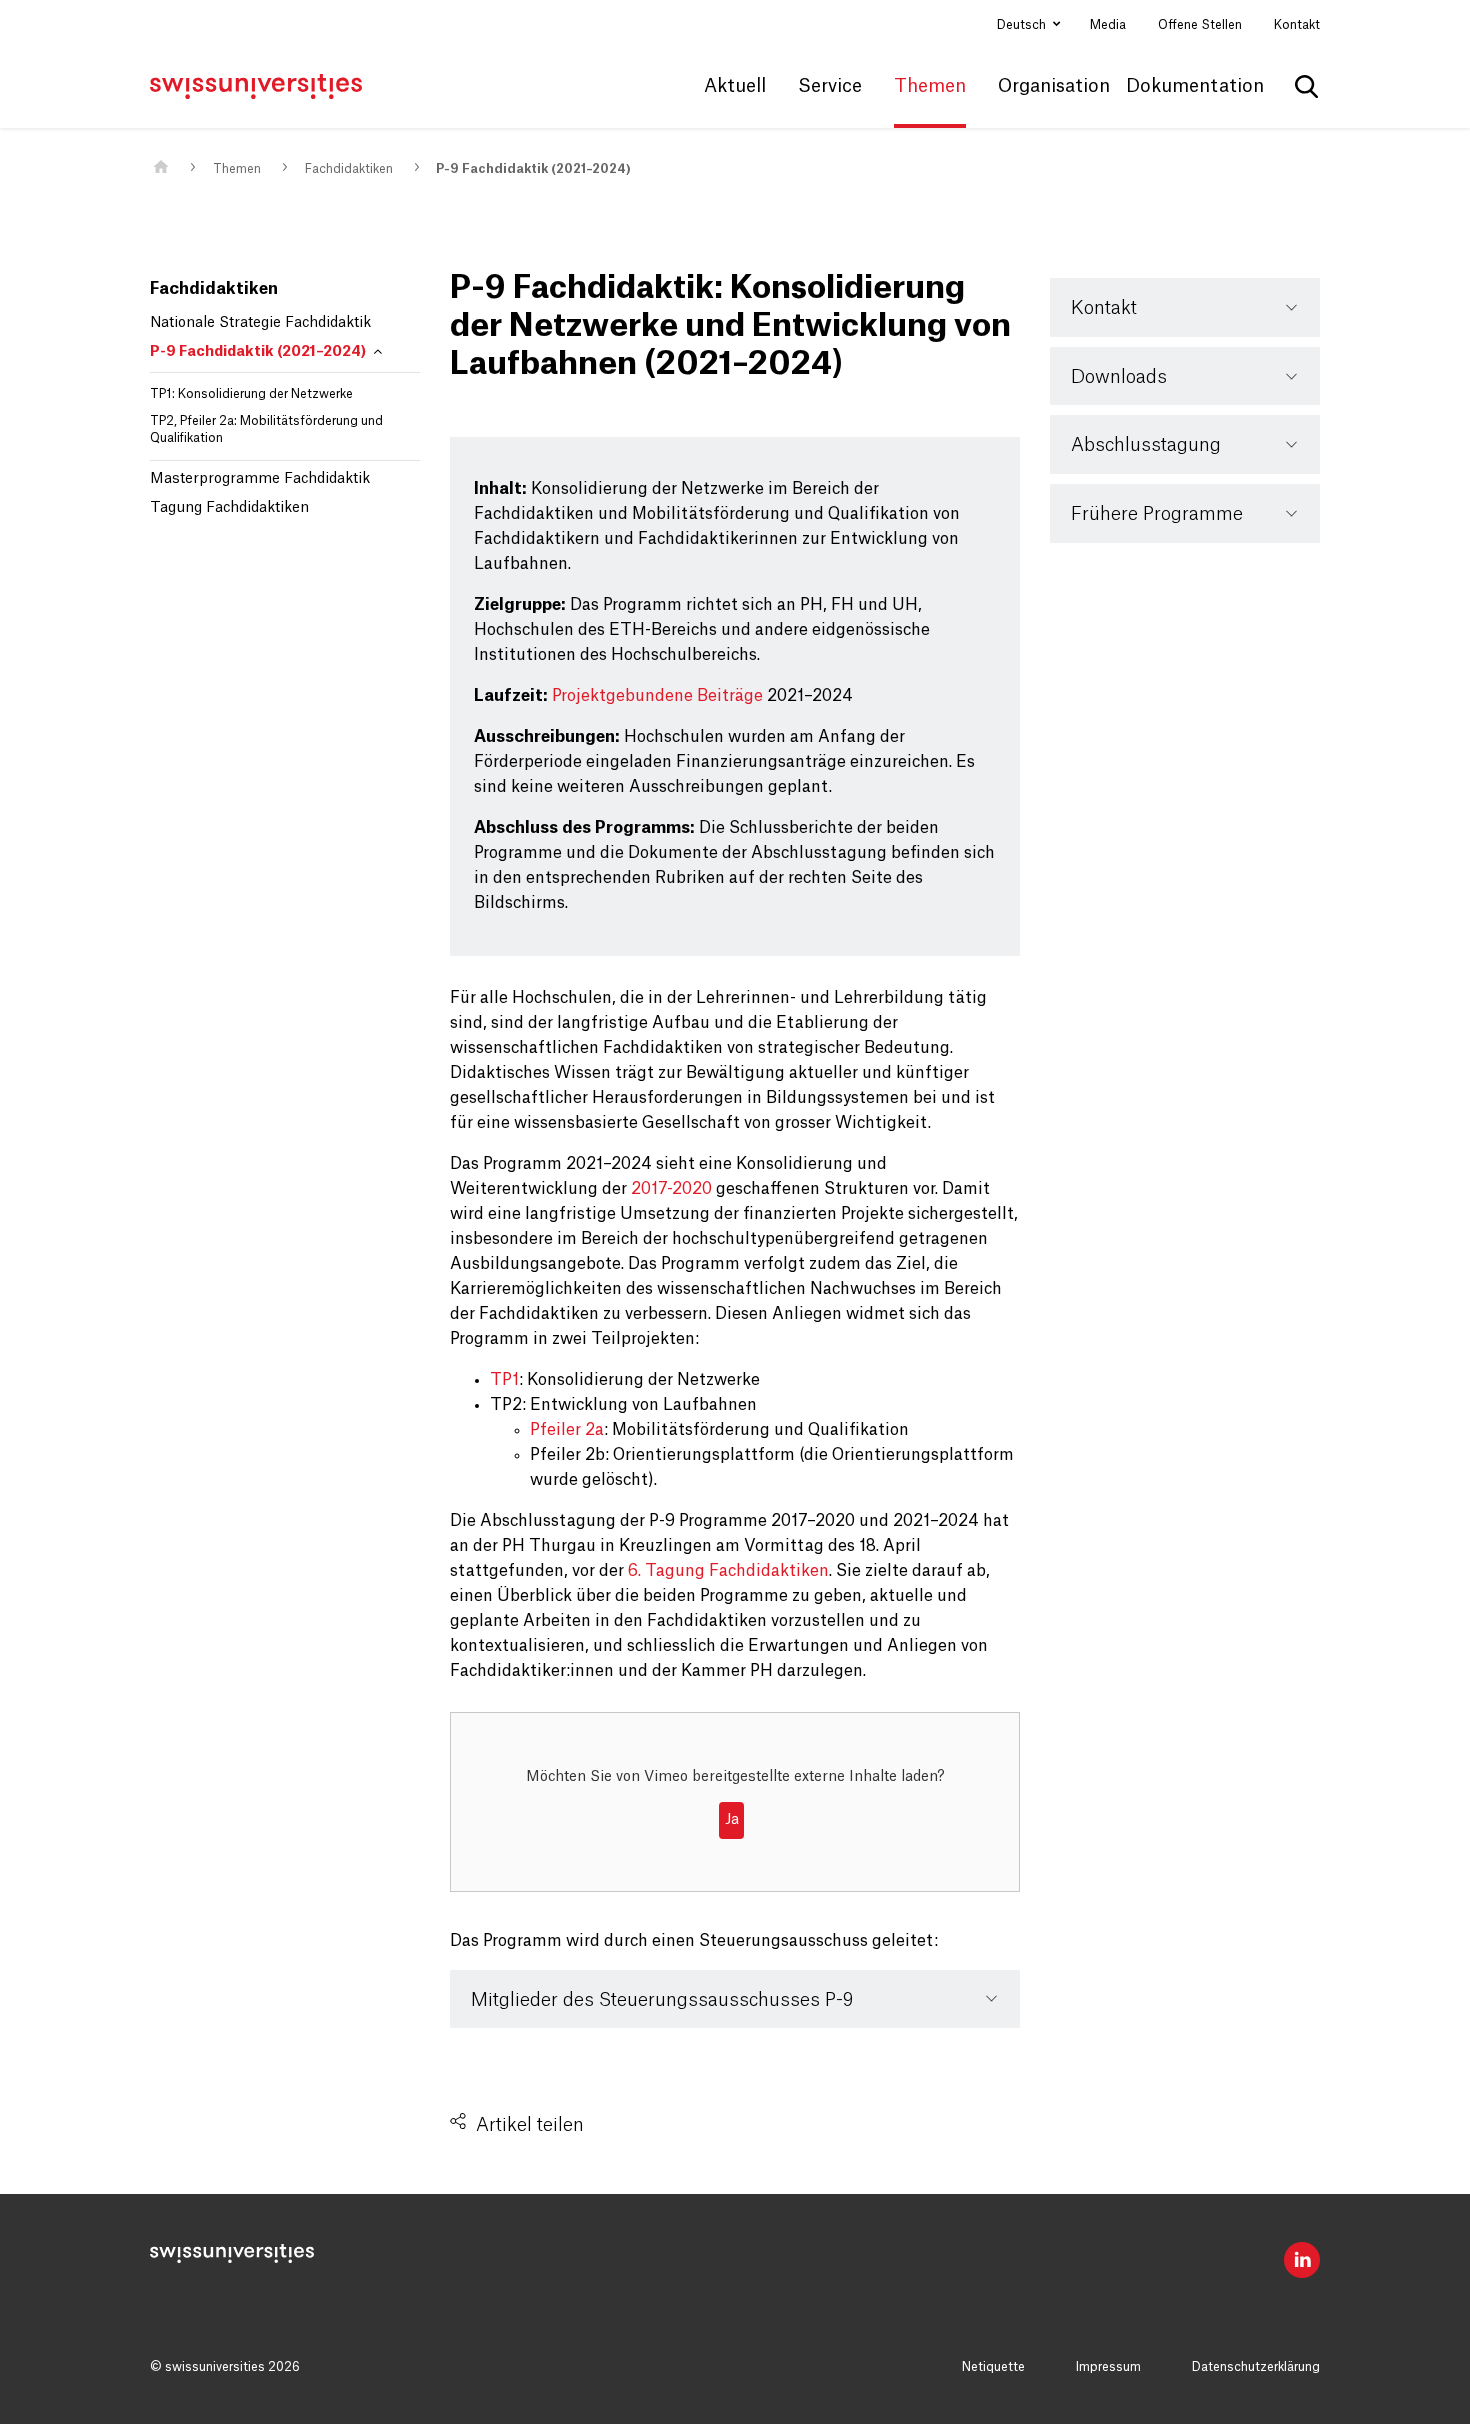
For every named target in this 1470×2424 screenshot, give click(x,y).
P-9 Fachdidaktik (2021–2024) (533, 169)
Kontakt (1297, 25)
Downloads (1119, 377)
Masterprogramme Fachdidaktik (260, 479)
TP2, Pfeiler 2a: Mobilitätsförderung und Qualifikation (266, 429)
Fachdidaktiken (349, 169)
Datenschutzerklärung (1256, 2367)
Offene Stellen (1200, 25)
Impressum (1108, 2367)
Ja (732, 1820)
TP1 (504, 1380)
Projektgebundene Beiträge (657, 696)
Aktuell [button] (735, 86)
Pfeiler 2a (567, 1430)
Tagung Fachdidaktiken (229, 508)
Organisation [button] (1054, 86)
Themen (237, 169)
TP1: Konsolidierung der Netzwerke (251, 394)
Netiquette (993, 2367)
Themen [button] (930, 86)
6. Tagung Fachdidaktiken (728, 1571)
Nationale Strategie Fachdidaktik (260, 323)
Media (1108, 25)
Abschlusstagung (1146, 445)
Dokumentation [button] (1195, 86)
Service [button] (830, 86)
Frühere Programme (1157, 514)
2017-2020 (671, 1189)
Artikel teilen (530, 2125)
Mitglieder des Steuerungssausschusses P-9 (662, 2000)
